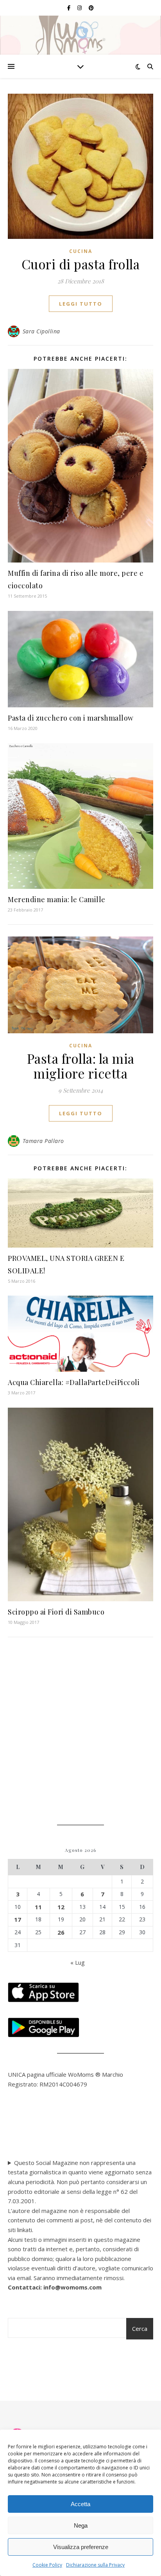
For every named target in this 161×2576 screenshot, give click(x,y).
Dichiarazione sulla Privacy (95, 2565)
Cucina (81, 251)
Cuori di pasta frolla (81, 264)
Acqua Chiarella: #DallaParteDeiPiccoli (74, 1382)
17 (18, 1919)
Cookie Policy (47, 2565)
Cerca (140, 2329)
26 (61, 1932)
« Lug (78, 1962)
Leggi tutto (81, 304)
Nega (81, 2525)
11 (38, 1907)
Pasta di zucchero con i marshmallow (71, 718)
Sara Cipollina (41, 331)
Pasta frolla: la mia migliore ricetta (81, 1066)
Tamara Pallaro (43, 1141)
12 (61, 1907)
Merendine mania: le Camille (57, 899)
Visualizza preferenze (81, 2547)
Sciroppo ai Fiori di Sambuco (56, 1612)
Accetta (80, 2504)
